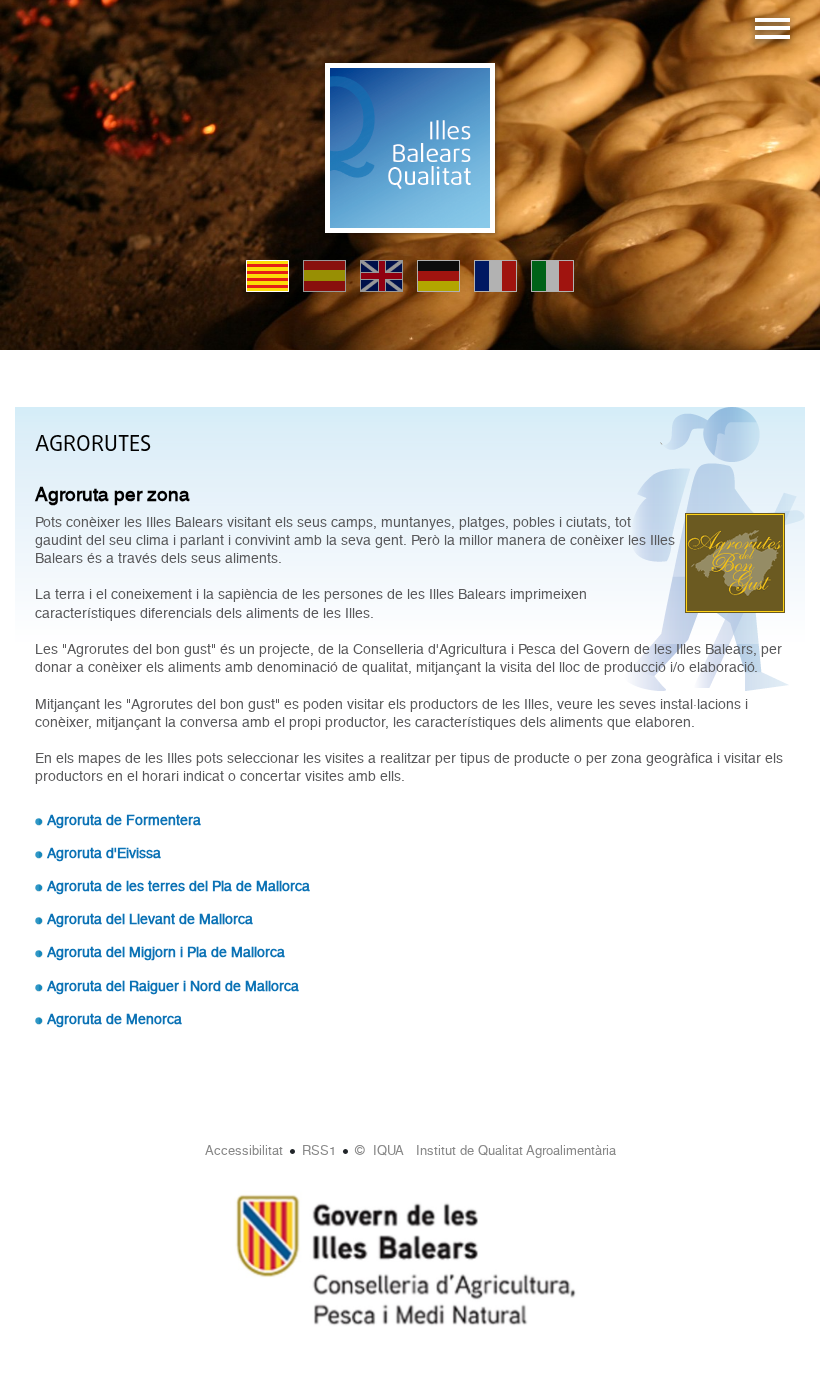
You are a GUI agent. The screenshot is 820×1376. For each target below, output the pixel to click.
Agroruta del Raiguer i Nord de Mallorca (173, 986)
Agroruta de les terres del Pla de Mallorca (178, 886)
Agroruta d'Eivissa (104, 853)
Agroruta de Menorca (114, 1019)
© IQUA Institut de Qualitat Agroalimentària (485, 1150)
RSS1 (319, 1150)
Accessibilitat (244, 1150)
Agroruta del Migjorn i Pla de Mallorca (166, 952)
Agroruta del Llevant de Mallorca (150, 919)
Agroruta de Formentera (124, 820)
